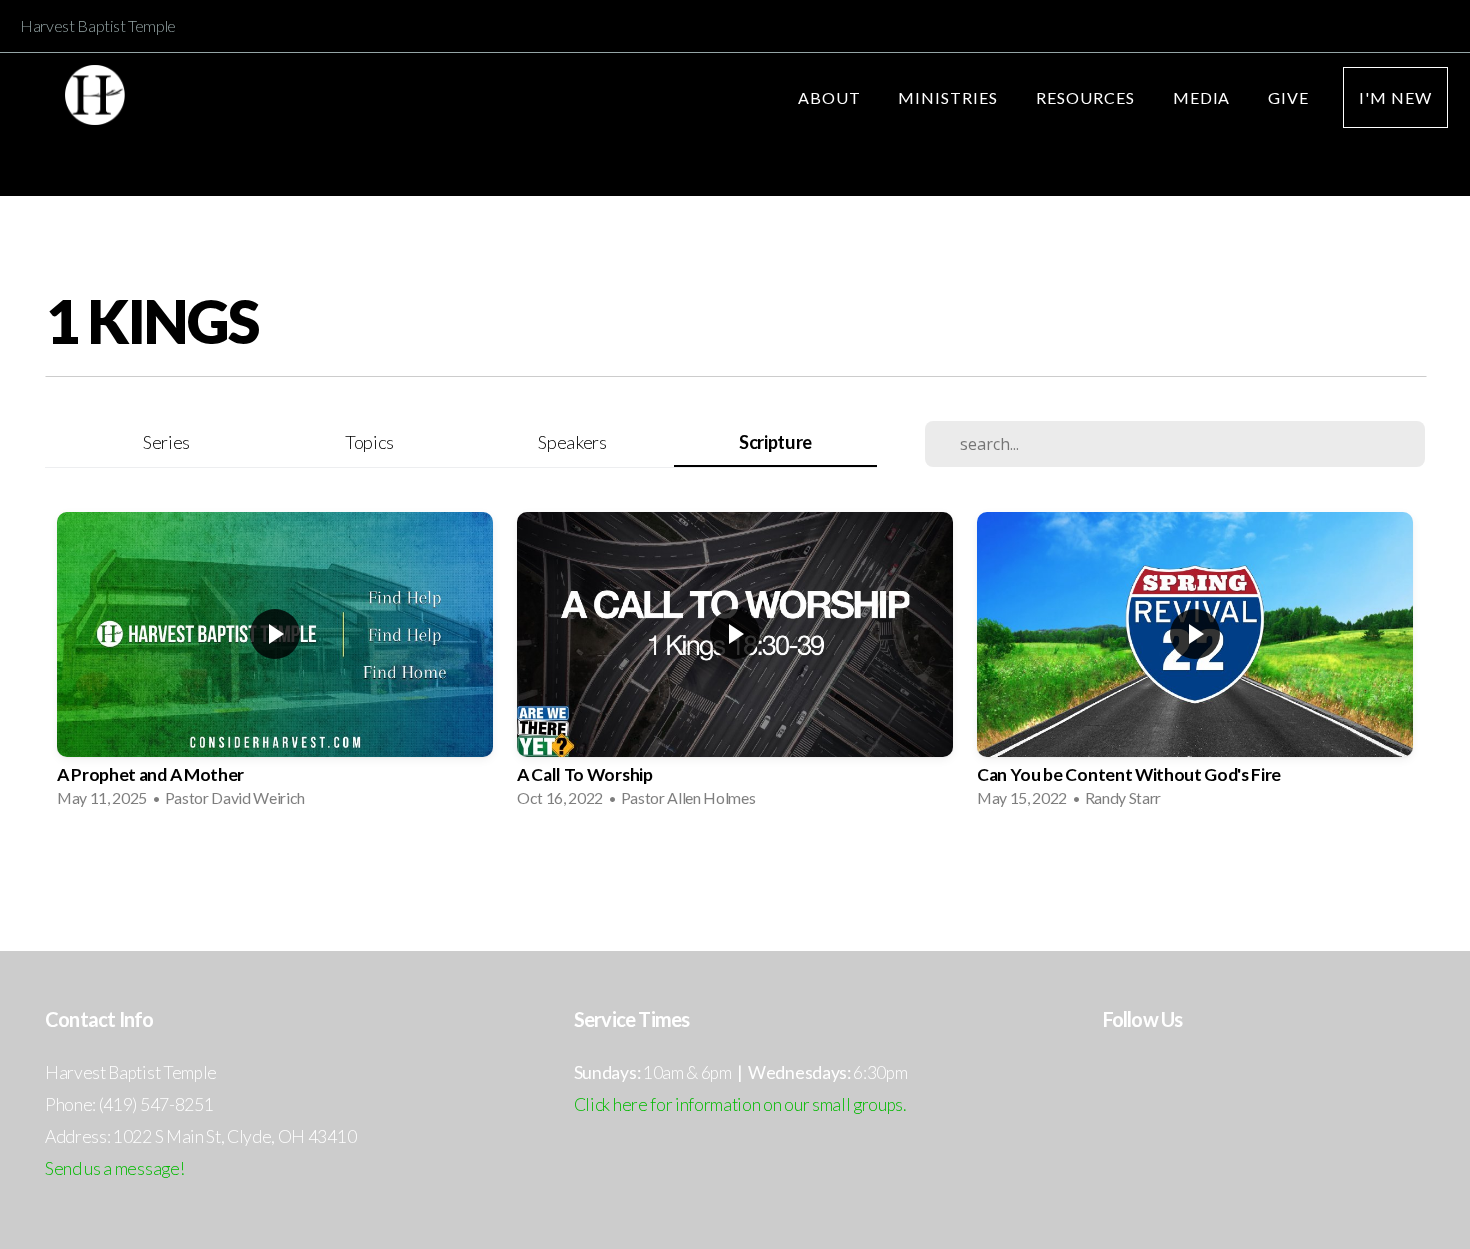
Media (1204, 97)
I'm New (1395, 97)
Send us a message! (114, 1168)
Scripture (775, 442)
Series (166, 442)
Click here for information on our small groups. (740, 1104)
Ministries (950, 97)
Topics (369, 442)
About (831, 97)
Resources (1087, 97)
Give (1288, 97)
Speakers (572, 442)
